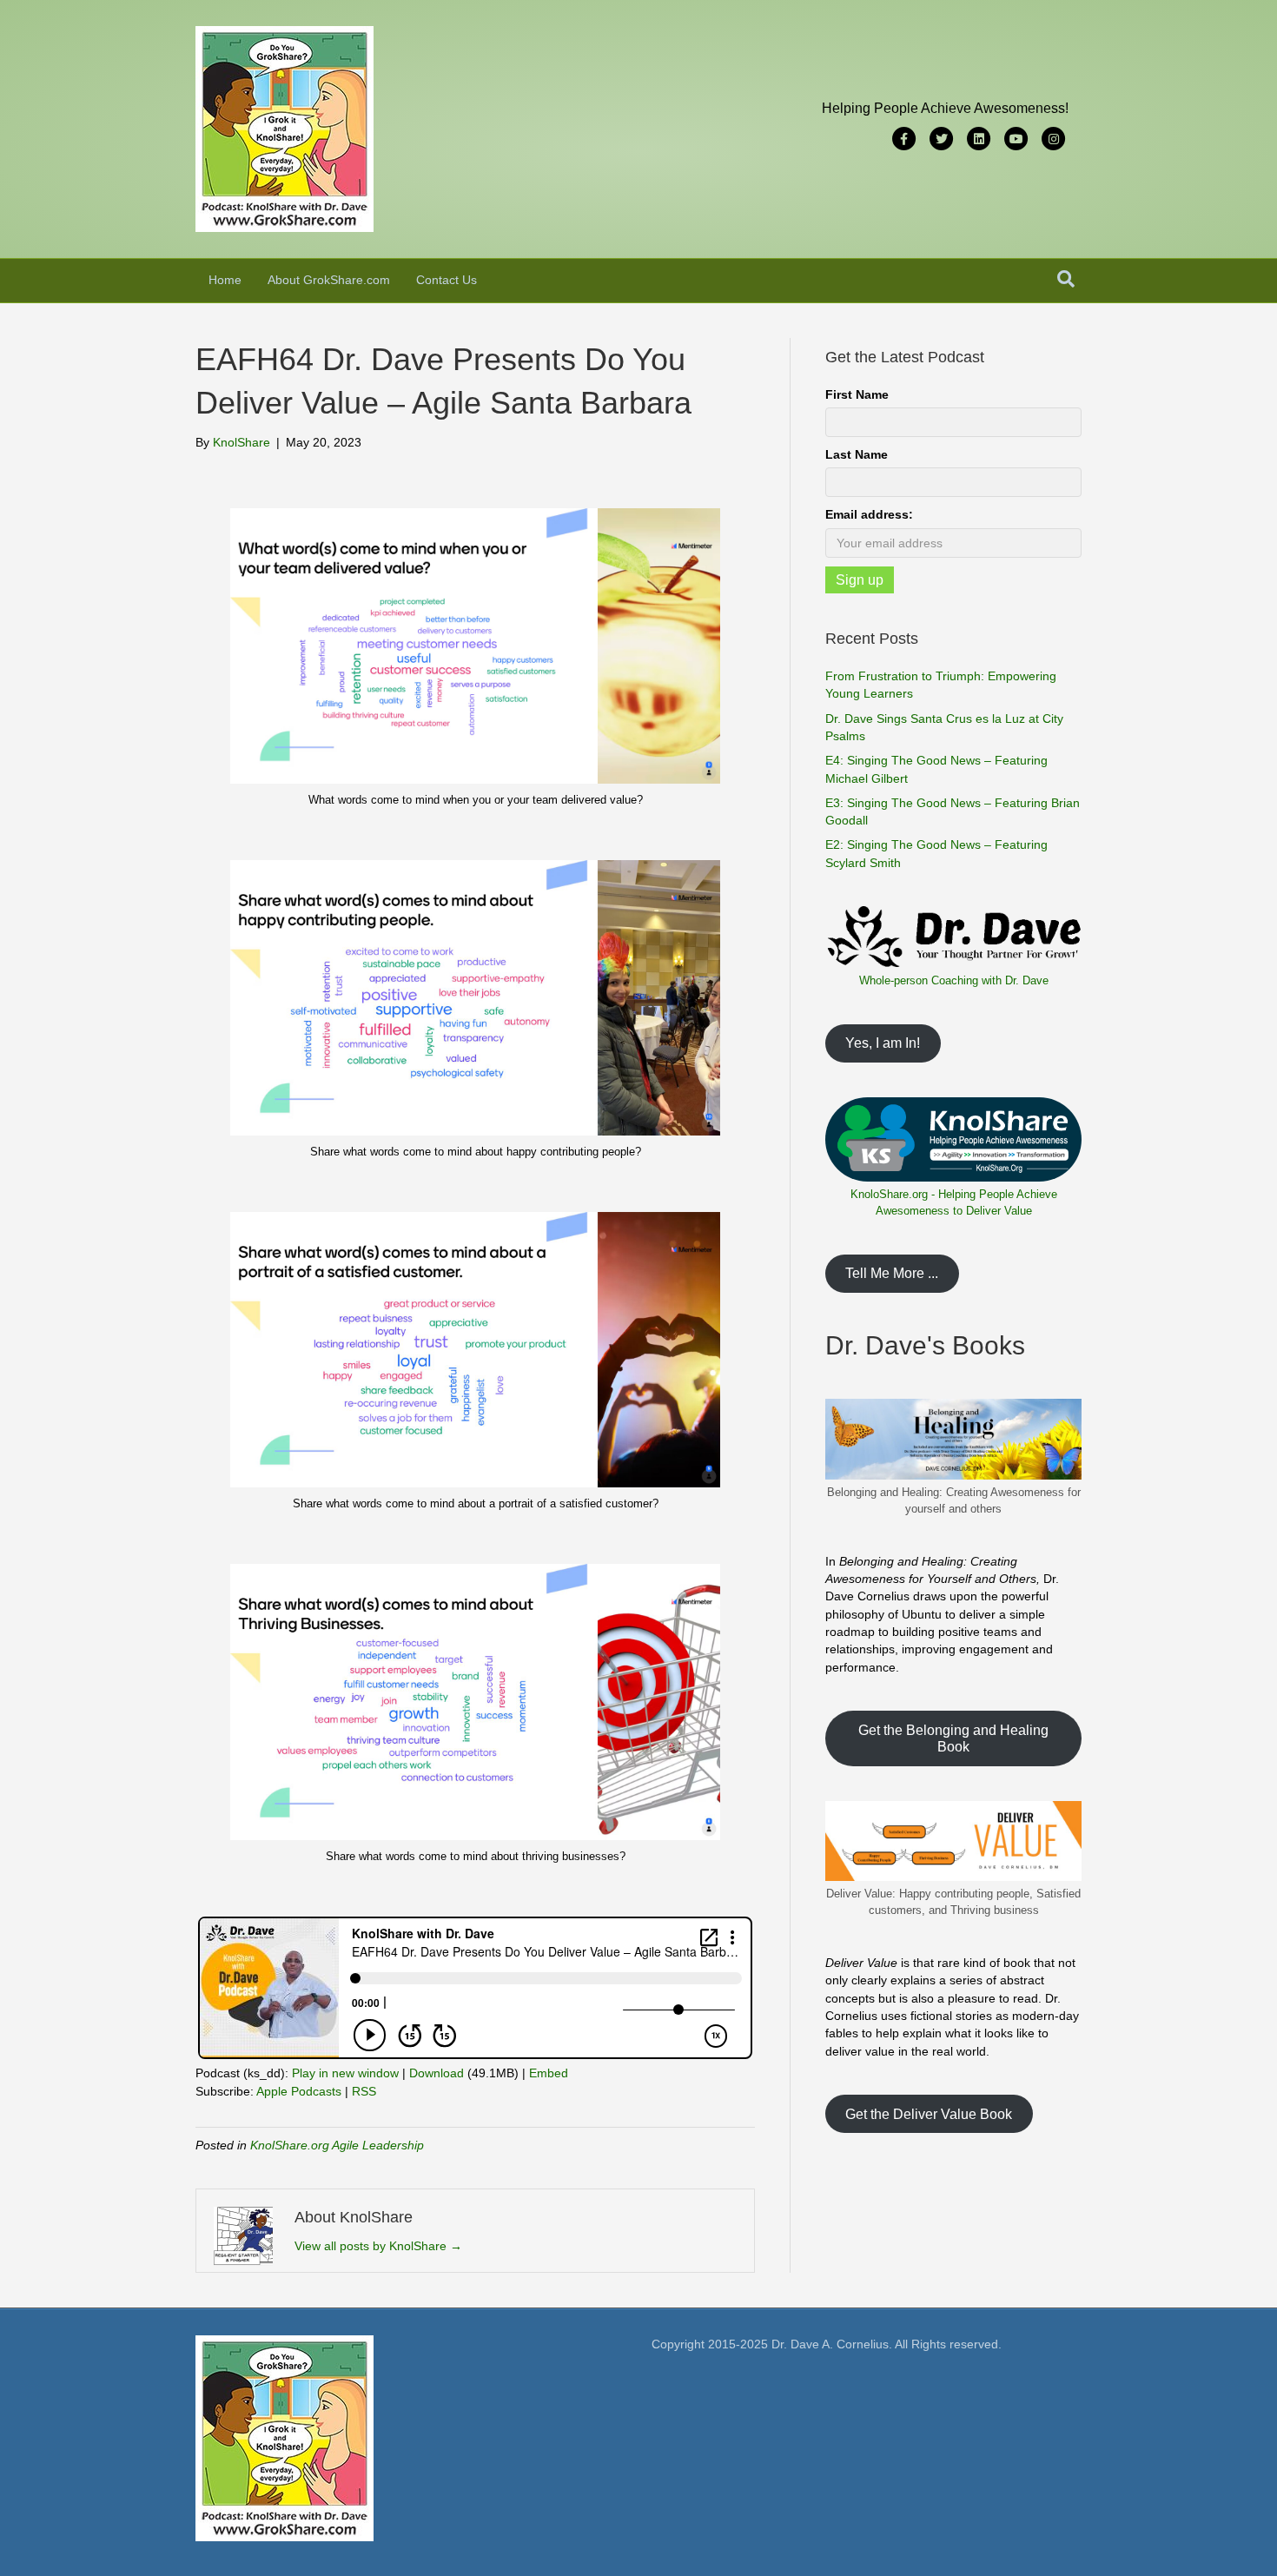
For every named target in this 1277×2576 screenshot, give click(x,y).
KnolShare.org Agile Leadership (337, 2145)
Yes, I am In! (883, 1043)
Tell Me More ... (892, 1273)
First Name (857, 394)
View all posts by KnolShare (378, 2246)
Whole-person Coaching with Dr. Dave (954, 980)
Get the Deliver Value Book (929, 2114)
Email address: (869, 514)
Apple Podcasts (299, 2091)
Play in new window (345, 2073)
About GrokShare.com (329, 280)
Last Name (857, 454)
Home (225, 280)
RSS (364, 2091)
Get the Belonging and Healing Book (953, 1738)
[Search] (1066, 279)
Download (437, 2073)
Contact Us (447, 280)
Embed (549, 2073)
